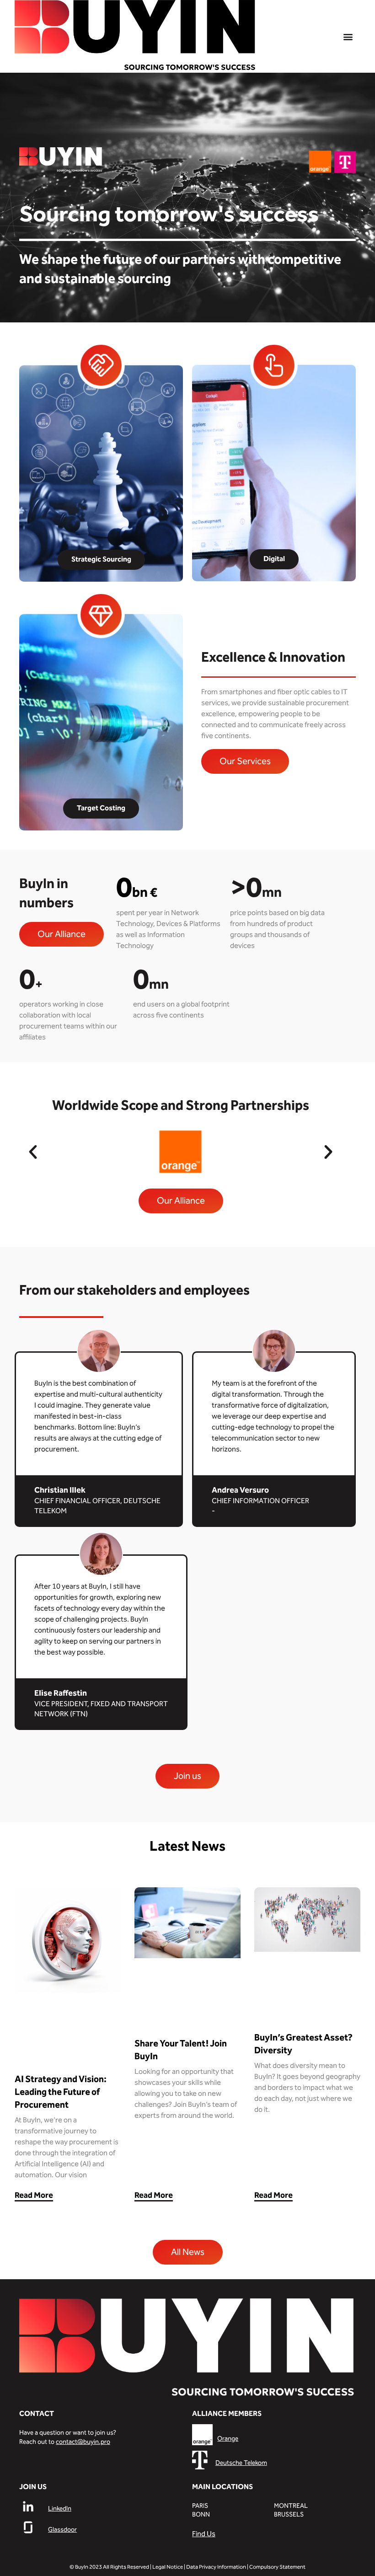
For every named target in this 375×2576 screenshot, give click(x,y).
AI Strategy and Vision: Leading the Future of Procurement (61, 2092)
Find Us (204, 2534)
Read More (34, 2195)
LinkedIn (60, 2509)
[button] (348, 36)
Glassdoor (62, 2530)
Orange (228, 2439)
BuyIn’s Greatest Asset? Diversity (303, 2044)
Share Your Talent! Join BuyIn (181, 2050)
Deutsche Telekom (241, 2463)
